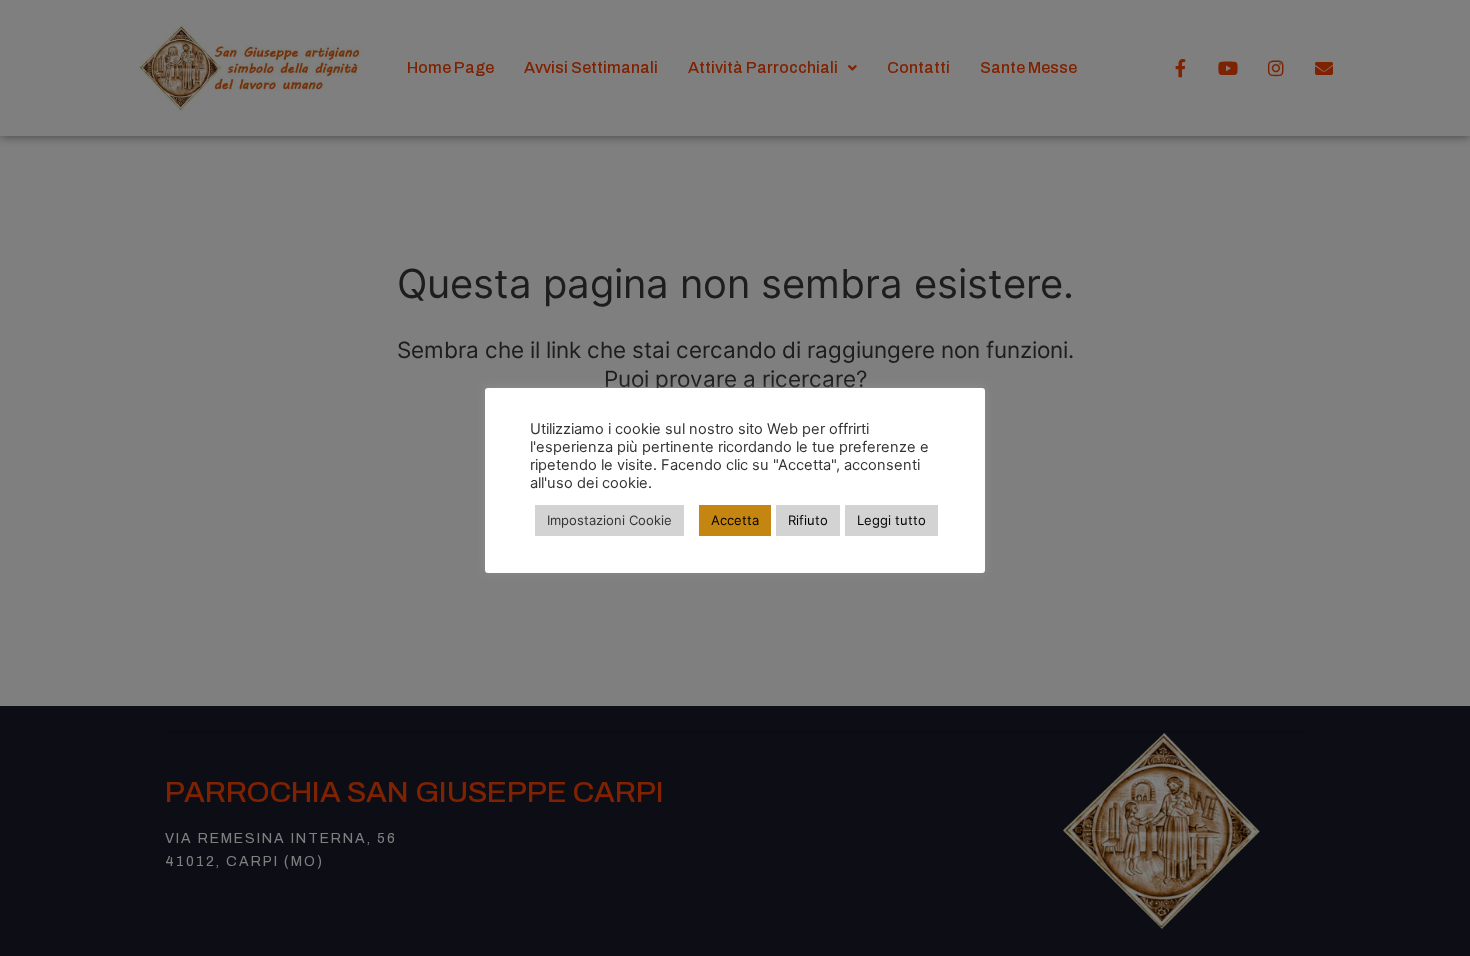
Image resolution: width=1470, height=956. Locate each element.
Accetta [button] (735, 520)
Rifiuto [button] (808, 520)
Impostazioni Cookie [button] (609, 520)
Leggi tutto (891, 520)
